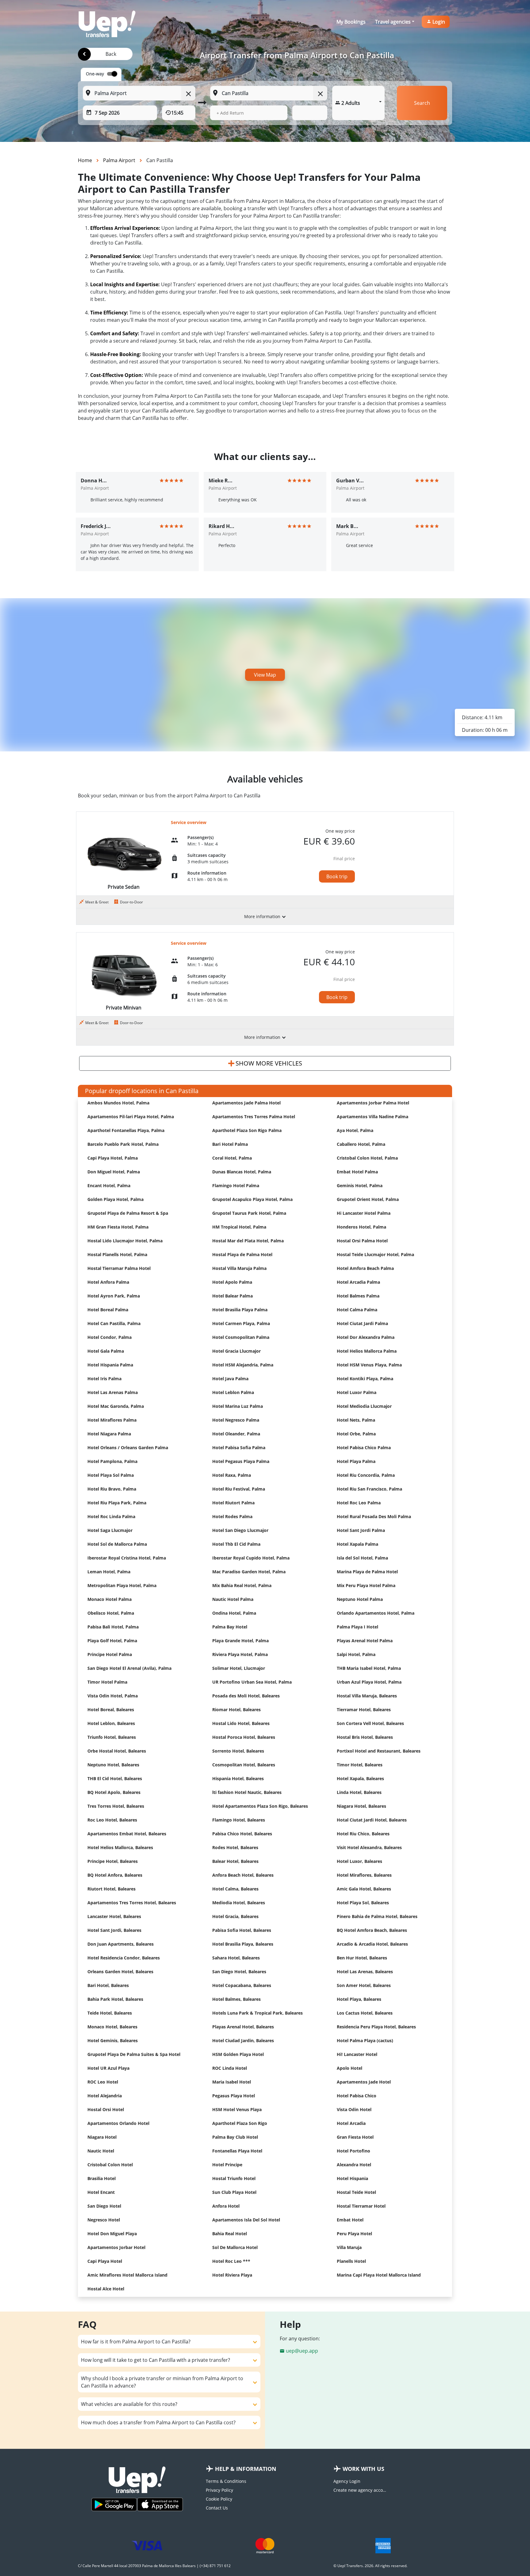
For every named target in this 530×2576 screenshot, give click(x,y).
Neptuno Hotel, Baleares (113, 1765)
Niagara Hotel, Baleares (361, 1806)
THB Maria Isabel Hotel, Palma (369, 1668)
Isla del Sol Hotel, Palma (362, 1558)
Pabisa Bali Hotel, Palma (113, 1627)
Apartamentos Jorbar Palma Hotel (373, 1103)
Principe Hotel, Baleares (113, 1861)
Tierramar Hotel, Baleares (364, 1710)
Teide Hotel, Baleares (110, 2013)
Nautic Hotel (101, 2151)
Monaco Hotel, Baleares (112, 2027)
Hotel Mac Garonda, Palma (116, 1406)
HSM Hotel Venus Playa (237, 2109)
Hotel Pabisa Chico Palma (364, 1448)
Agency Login (347, 2481)
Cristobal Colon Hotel (110, 2165)
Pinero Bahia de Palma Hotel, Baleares (377, 1916)
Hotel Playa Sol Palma (111, 1475)
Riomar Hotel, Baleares (236, 1710)
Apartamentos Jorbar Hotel (116, 2247)
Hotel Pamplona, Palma (112, 1461)
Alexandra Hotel (354, 2165)
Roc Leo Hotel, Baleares (112, 1820)
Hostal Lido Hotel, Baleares (241, 1723)
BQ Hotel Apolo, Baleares (114, 1792)
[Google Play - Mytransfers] (114, 2504)
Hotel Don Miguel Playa (112, 2234)
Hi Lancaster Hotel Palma (364, 1213)
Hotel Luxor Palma (357, 1392)
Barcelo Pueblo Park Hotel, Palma (123, 1144)
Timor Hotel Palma (107, 1682)
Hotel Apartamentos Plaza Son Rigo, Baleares (260, 1806)
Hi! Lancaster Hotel (357, 2054)
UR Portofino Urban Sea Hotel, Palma (252, 1682)
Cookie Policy (219, 2499)
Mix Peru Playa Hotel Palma (366, 1585)
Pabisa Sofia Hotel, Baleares (242, 1930)
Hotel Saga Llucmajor (110, 1530)
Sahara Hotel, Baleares (236, 1958)
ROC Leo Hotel (103, 2082)
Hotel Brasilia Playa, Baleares (243, 1944)
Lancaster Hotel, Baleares (114, 1916)
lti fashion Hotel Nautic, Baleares (247, 1792)
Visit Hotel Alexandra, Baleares (369, 1847)
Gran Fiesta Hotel (355, 2137)
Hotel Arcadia (351, 2123)
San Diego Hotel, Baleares (239, 1972)
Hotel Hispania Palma (110, 1365)
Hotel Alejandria (105, 2096)
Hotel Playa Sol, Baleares (363, 1903)
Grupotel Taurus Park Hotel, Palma (249, 1213)
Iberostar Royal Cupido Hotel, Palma (251, 1558)
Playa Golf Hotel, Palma (112, 1641)
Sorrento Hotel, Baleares (238, 1751)
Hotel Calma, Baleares (235, 1889)
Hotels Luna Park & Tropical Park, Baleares (257, 2013)
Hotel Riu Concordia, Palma (366, 1475)
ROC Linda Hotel (230, 2068)
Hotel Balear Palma (232, 1296)
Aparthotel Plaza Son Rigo (240, 2123)
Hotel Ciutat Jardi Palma (362, 1323)
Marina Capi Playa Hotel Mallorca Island (379, 2275)
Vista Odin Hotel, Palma (113, 1696)
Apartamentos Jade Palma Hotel (246, 1103)
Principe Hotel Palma (110, 1654)
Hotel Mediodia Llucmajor (364, 1406)
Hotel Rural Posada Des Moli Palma (374, 1516)
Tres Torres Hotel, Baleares (116, 1806)
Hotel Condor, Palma (109, 1337)
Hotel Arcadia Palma (358, 1282)
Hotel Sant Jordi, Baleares (114, 1930)
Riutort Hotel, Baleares (111, 1889)
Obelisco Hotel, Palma (111, 1613)
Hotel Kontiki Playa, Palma (365, 1379)
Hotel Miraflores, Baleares (364, 1875)
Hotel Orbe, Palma (356, 1434)
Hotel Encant (101, 2192)
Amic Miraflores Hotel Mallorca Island (127, 2275)
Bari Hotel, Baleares (108, 1985)
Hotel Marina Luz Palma (238, 1406)
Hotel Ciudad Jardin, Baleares (243, 2040)
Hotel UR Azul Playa (108, 2068)
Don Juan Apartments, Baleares (121, 1944)
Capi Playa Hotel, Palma (113, 1158)
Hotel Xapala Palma (357, 1544)
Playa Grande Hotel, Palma (240, 1641)
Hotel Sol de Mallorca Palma (117, 1544)
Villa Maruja (349, 2247)
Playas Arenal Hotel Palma (365, 1641)
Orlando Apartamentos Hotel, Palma (376, 1613)
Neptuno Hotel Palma (360, 1599)
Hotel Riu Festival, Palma (239, 1489)
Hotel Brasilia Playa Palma (240, 1310)
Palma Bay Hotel (230, 1627)
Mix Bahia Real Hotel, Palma (242, 1585)
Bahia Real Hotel (230, 2234)
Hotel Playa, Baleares (359, 1999)
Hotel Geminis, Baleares (113, 2040)
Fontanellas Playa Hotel (237, 2151)
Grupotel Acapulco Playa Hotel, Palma (252, 1199)
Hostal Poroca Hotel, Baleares (244, 1737)
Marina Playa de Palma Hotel (367, 1572)
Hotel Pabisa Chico (357, 2096)
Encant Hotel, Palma (109, 1185)
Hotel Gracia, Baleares (235, 1916)
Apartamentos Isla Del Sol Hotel (246, 2220)
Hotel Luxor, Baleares (359, 1861)
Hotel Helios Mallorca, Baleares (120, 1847)
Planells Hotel (351, 2261)
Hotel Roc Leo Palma (359, 1503)
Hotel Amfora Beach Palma (365, 1268)
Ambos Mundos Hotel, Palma (118, 1103)
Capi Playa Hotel (105, 2261)
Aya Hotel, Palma (355, 1130)
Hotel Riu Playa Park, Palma (117, 1503)
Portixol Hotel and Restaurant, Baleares (379, 1751)
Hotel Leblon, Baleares (111, 1723)
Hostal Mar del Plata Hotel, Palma (248, 1241)
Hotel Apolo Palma (232, 1282)
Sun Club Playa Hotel (234, 2192)
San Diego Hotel (104, 2206)
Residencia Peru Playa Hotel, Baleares (376, 2027)
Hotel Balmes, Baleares (236, 1999)
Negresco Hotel (104, 2220)
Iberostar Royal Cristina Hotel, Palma (127, 1558)
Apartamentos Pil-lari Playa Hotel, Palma (131, 1117)
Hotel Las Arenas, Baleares (365, 1972)
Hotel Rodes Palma (232, 1516)
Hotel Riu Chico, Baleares (363, 1834)
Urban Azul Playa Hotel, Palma (369, 1682)
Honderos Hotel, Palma (361, 1227)
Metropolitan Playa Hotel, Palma (122, 1585)
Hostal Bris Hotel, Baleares (365, 1737)
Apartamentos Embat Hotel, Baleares (127, 1834)
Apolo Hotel (349, 2068)
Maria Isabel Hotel (232, 2082)
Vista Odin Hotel (354, 2109)
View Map (265, 675)
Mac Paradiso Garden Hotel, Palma (249, 1572)
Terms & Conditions (226, 2481)
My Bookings (351, 22)
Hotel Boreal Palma (108, 1310)
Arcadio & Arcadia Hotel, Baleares (372, 1944)
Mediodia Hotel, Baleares (239, 1903)
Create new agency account (361, 2490)
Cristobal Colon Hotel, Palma (367, 1158)
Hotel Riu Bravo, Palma (112, 1489)
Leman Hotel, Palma (109, 1572)
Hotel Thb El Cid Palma (236, 1544)
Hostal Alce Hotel (106, 2289)
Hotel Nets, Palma (356, 1420)
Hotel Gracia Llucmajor (236, 1351)
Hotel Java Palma (230, 1379)
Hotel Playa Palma (356, 1461)
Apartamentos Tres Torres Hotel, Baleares (132, 1903)
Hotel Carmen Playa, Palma (241, 1323)
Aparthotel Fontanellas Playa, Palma (126, 1130)
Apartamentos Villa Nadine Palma (373, 1117)
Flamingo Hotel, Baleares (239, 1820)
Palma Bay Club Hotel (235, 2137)
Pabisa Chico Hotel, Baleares (242, 1834)
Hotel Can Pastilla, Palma (114, 1323)
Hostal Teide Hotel (356, 2192)
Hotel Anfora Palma (108, 1282)
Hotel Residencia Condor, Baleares (124, 1958)
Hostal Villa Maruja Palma (239, 1268)
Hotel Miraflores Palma (112, 1420)
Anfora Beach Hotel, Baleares (243, 1875)
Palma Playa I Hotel (357, 1627)
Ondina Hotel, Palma (234, 1613)
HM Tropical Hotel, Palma (239, 1227)
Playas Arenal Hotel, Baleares (243, 2027)
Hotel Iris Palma (104, 1379)
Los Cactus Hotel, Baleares (365, 2013)
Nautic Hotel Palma (233, 1599)
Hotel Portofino (353, 2151)
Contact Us (217, 2508)
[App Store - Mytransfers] (160, 2504)
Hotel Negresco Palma (236, 1420)
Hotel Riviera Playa (232, 2275)
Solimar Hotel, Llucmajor (239, 1668)
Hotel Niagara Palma (109, 1434)
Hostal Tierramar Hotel (361, 2206)
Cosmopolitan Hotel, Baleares (244, 1765)
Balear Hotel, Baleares (235, 1861)
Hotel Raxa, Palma (232, 1475)
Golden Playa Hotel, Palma (115, 1199)
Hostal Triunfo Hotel (234, 2178)
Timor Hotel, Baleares (360, 1765)
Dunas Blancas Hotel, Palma (242, 1172)
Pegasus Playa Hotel (234, 2096)
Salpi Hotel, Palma (356, 1654)
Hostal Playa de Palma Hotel (242, 1254)
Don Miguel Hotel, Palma (114, 1172)
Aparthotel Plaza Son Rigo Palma (247, 1130)
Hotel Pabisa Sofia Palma (239, 1448)
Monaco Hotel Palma (109, 1599)
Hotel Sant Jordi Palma (361, 1530)
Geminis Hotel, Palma (360, 1185)
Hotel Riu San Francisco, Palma (369, 1489)
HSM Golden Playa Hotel (238, 2054)
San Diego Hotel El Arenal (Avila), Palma (129, 1668)
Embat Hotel (350, 2220)
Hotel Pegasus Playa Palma (241, 1461)
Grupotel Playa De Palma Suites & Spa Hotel (134, 2054)
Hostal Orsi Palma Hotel (362, 1241)
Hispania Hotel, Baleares (238, 1778)
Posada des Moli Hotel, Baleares (246, 1696)
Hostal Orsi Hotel (106, 2109)
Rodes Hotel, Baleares (235, 1847)
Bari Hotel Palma (230, 1144)
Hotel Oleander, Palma (236, 1434)
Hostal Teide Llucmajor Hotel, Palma (375, 1254)
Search (422, 103)
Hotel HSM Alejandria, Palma (243, 1365)
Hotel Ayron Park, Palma (114, 1296)
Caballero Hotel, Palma (361, 1144)
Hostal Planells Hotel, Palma (117, 1254)
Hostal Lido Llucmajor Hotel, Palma (125, 1241)
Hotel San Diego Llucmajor (240, 1530)
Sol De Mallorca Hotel (235, 2247)
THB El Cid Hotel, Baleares (115, 1778)
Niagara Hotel (102, 2137)
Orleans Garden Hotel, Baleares (120, 1972)
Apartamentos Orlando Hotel (118, 2123)
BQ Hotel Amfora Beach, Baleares (372, 1930)
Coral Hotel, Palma (232, 1158)
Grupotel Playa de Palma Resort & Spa (128, 1213)
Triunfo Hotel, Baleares (112, 1737)
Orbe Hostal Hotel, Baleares (117, 1751)
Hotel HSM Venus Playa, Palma (369, 1365)
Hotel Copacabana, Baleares (242, 1985)
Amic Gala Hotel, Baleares (364, 1889)
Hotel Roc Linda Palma (111, 1516)
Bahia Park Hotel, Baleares (115, 1999)
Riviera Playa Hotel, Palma (240, 1654)
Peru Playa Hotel (354, 2234)
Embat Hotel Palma (357, 1172)
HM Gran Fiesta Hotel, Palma (118, 1227)
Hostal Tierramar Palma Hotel (119, 1268)
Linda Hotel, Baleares (359, 1792)
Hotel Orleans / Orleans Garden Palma (128, 1448)
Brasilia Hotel (102, 2178)
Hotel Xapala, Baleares (360, 1778)
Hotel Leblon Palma (233, 1392)
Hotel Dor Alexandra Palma (366, 1337)
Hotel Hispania (352, 2178)
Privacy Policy (219, 2490)
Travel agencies (393, 22)
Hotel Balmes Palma (358, 1296)
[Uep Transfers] (107, 24)
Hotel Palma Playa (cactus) (365, 2040)
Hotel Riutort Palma (233, 1503)
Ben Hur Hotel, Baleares (362, 1958)
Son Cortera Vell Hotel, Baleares (370, 1723)
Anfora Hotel (226, 2206)
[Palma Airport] (84, 54)
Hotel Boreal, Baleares (111, 1710)
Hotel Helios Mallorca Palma (367, 1351)
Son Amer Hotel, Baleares (364, 1985)
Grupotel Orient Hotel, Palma (368, 1199)
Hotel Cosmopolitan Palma (241, 1337)
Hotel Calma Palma (357, 1310)
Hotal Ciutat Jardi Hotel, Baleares (372, 1820)
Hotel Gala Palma (106, 1351)
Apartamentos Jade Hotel (364, 2082)
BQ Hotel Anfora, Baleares (115, 1875)
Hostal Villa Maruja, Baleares (367, 1696)
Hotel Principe (227, 2165)
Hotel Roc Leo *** (231, 2261)
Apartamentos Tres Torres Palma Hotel (254, 1117)
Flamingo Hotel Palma (236, 1185)
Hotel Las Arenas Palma (113, 1392)
